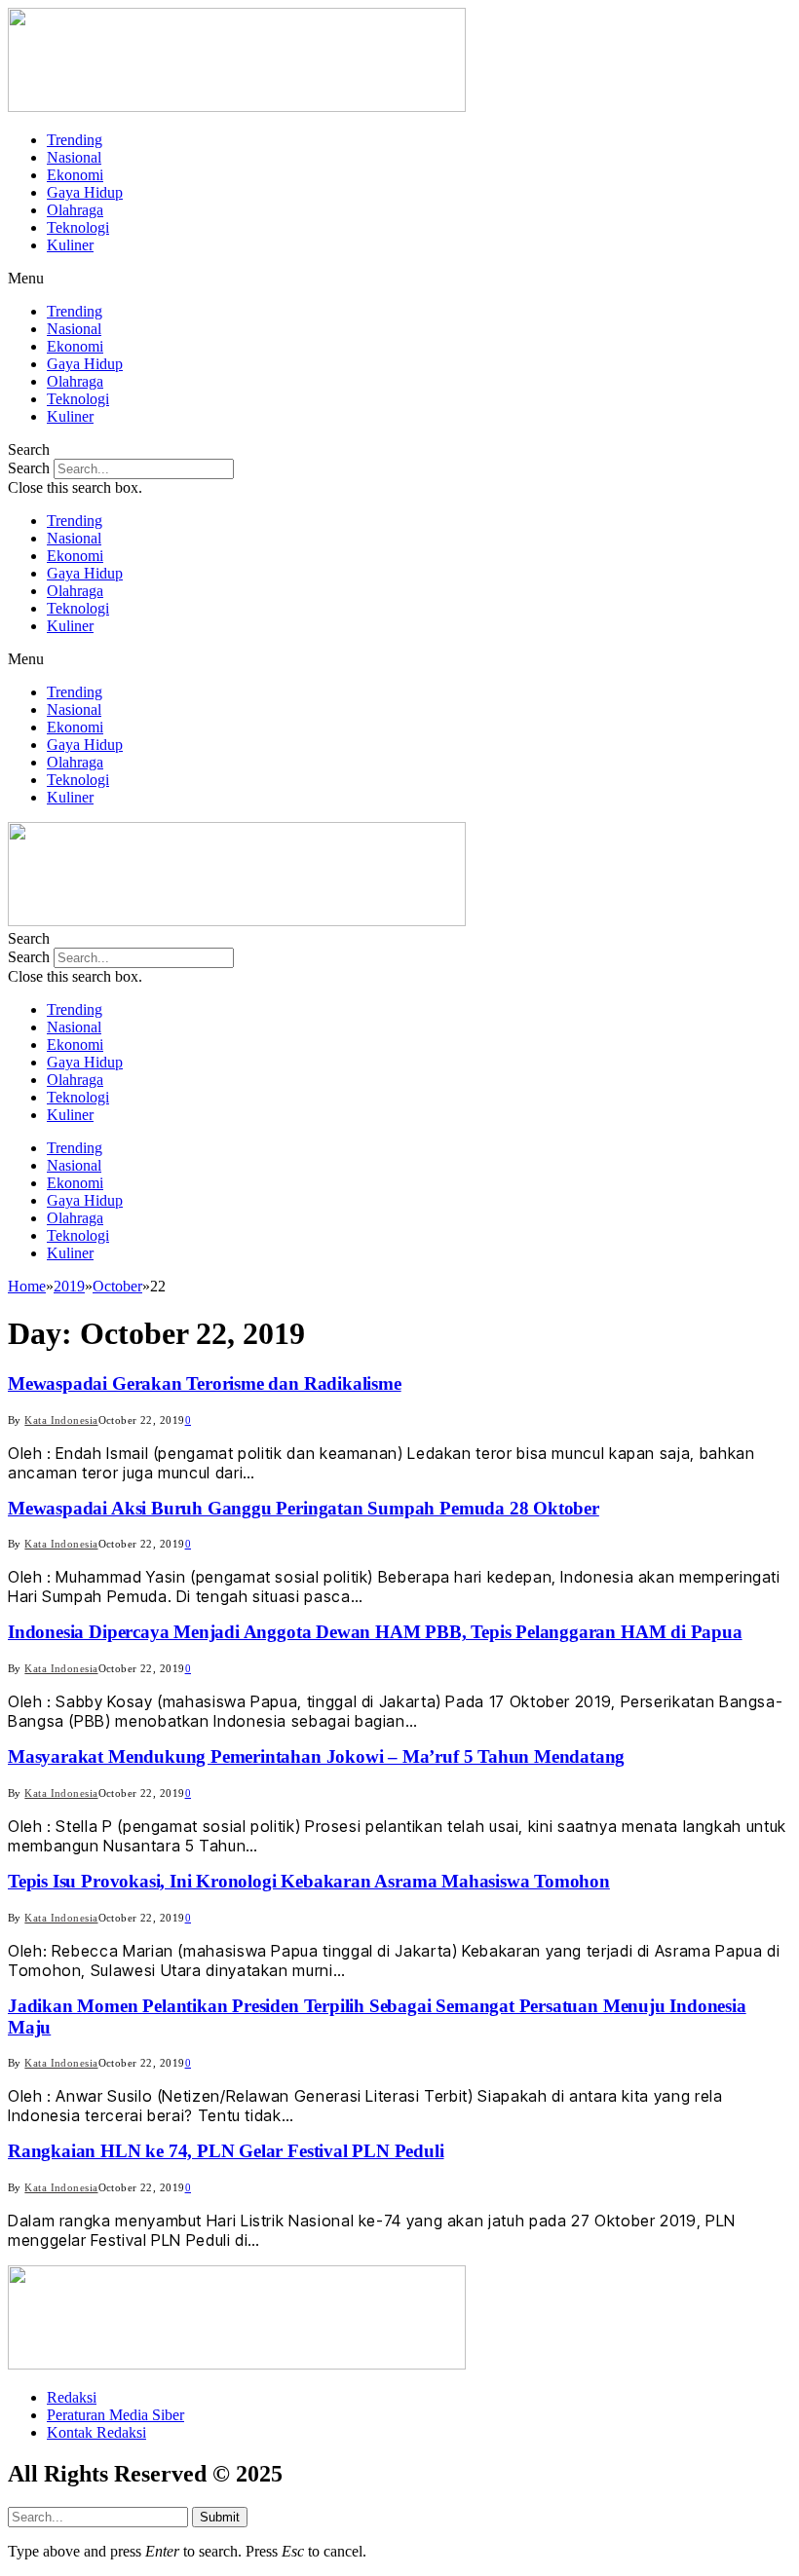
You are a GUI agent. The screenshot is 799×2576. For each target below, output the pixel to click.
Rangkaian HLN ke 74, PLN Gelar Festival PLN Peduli (226, 2151)
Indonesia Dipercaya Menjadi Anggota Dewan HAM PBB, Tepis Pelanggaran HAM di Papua (375, 1632)
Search (29, 468)
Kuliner (70, 245)
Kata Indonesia (61, 1420)
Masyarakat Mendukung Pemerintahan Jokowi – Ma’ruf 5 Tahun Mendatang (316, 1756)
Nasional (74, 157)
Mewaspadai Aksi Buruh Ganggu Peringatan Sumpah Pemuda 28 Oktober (304, 1508)
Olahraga (75, 210)
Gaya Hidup (85, 192)
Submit (220, 2517)
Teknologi (78, 227)
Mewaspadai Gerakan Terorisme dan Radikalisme (205, 1383)
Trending (75, 140)
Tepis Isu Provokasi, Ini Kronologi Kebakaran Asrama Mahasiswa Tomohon (309, 1881)
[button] (399, 279)
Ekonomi (75, 175)
